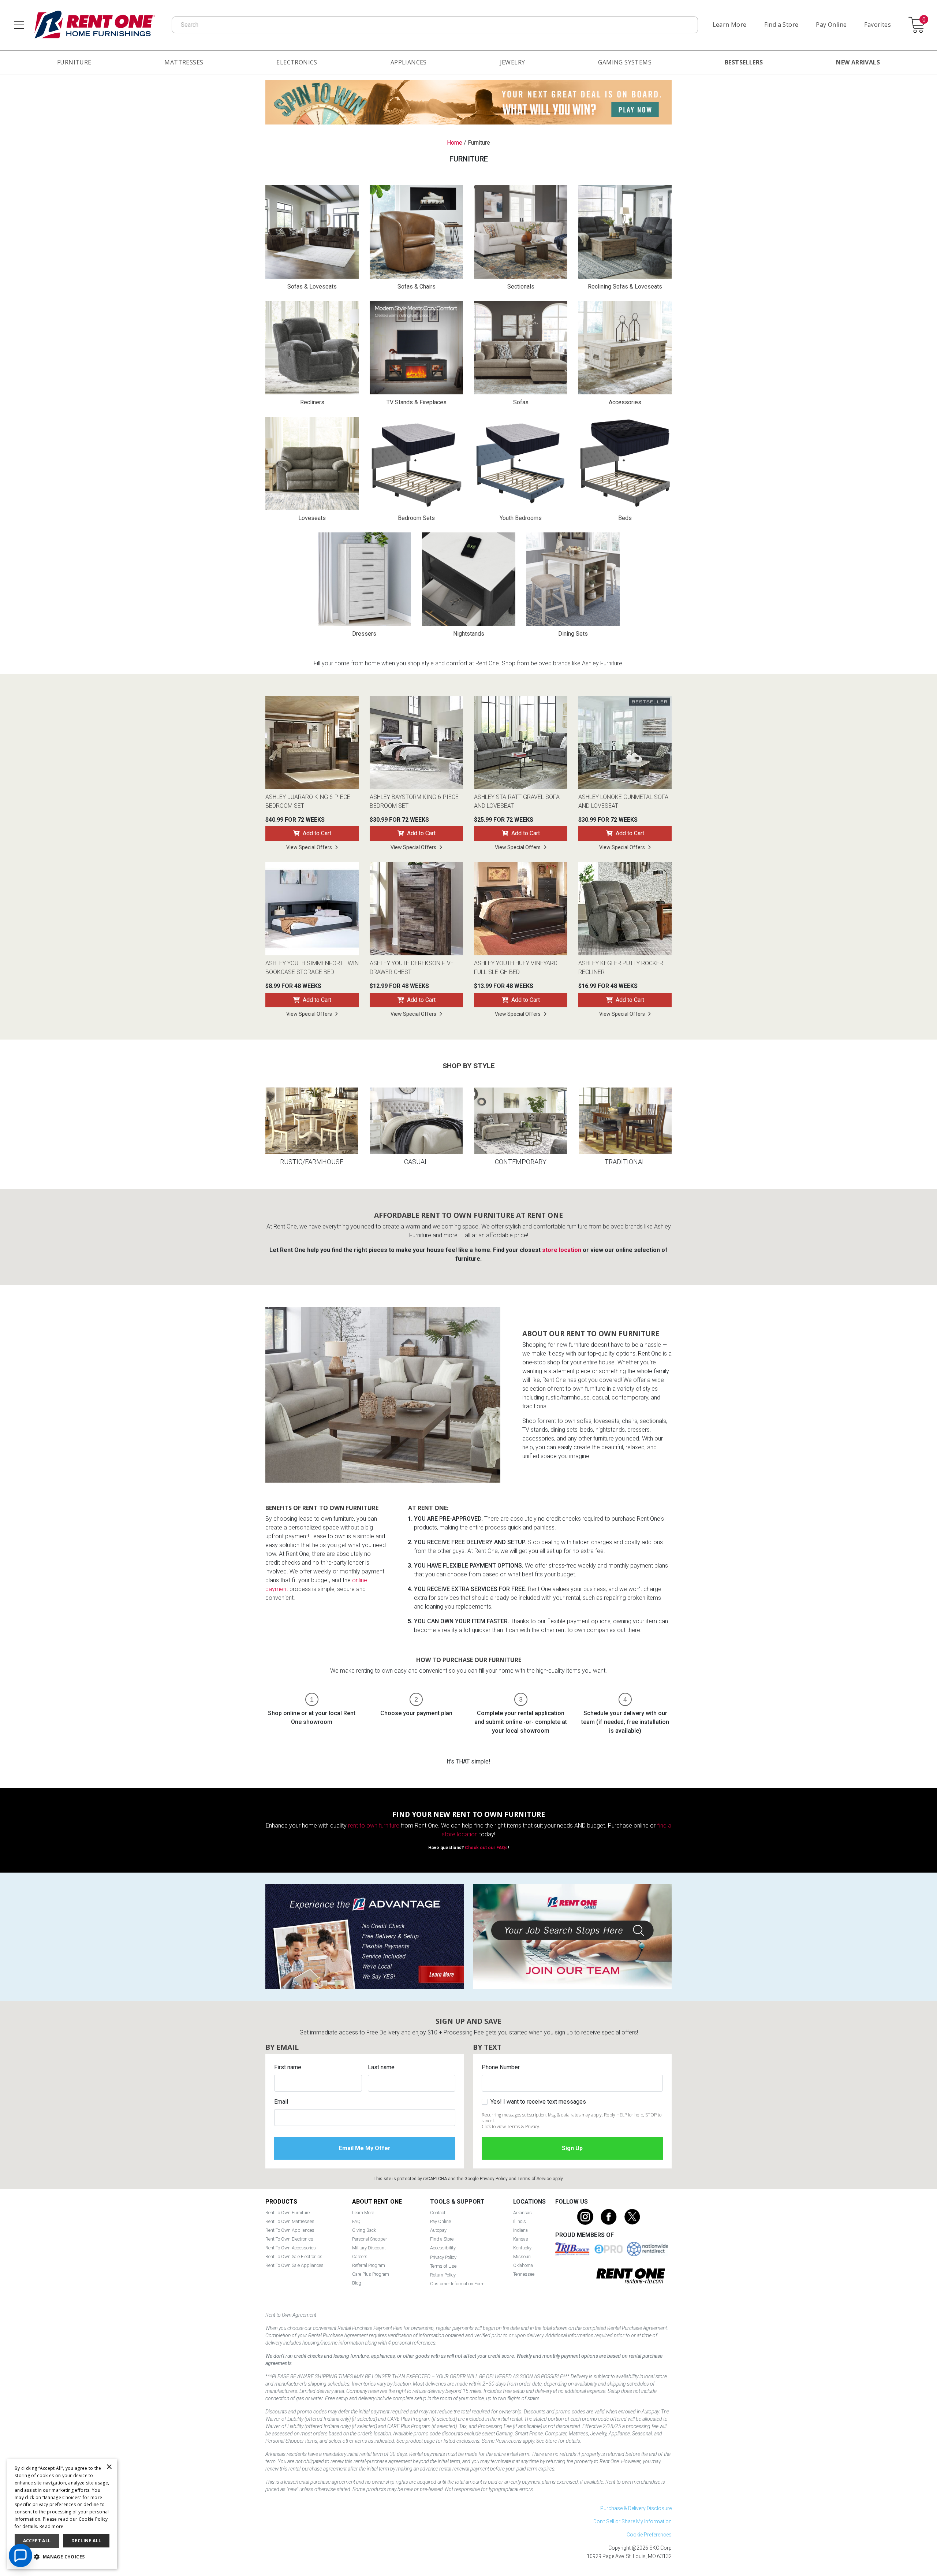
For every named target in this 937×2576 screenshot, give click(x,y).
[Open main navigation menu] (19, 25)
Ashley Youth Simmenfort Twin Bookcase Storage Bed (312, 968)
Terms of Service (535, 2179)
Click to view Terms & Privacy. (511, 2127)
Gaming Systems (625, 62)
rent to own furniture (374, 1826)
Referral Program (369, 2265)
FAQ (356, 2221)
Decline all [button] (86, 2541)
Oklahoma (523, 2265)
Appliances (409, 62)
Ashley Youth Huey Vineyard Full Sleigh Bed (516, 968)
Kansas (521, 2239)
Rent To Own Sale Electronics (294, 2257)
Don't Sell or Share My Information (632, 2521)
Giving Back (364, 2230)
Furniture (74, 62)
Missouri (522, 2257)
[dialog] (62, 2514)
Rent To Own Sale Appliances (294, 2265)
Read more (52, 2526)
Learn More (730, 25)
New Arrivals (858, 62)
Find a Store (781, 25)
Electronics (297, 62)
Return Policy (443, 2275)
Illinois (520, 2221)
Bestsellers (744, 62)
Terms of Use (443, 2266)
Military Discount (369, 2248)
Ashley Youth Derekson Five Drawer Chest (412, 968)
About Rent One (377, 2202)
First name (288, 2067)
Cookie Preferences (649, 2535)
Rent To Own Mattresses (290, 2221)
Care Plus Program (371, 2274)
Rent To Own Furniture (288, 2213)
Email (281, 2102)
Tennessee (524, 2274)
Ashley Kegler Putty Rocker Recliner (621, 968)
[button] (62, 2557)
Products (281, 2202)
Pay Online (831, 25)
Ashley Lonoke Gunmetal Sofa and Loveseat (623, 801)
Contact (438, 2213)
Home (455, 143)
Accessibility (443, 2248)
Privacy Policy (494, 2179)
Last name (381, 2067)
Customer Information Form (457, 2284)
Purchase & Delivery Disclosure (636, 2508)
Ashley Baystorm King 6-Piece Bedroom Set (414, 801)
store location (562, 1250)
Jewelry (513, 62)
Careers (360, 2257)
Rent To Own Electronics (289, 2239)
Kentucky (522, 2248)
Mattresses (184, 62)
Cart (924, 20)
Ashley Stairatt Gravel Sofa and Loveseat (517, 801)
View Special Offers (309, 847)
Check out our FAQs (486, 1848)
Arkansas (522, 2213)
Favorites (878, 25)
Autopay (438, 2230)
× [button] (109, 2467)
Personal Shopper (369, 2239)
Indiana (520, 2230)
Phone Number (501, 2067)
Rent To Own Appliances (290, 2230)
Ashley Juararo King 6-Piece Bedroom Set (308, 801)
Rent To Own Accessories (291, 2248)
